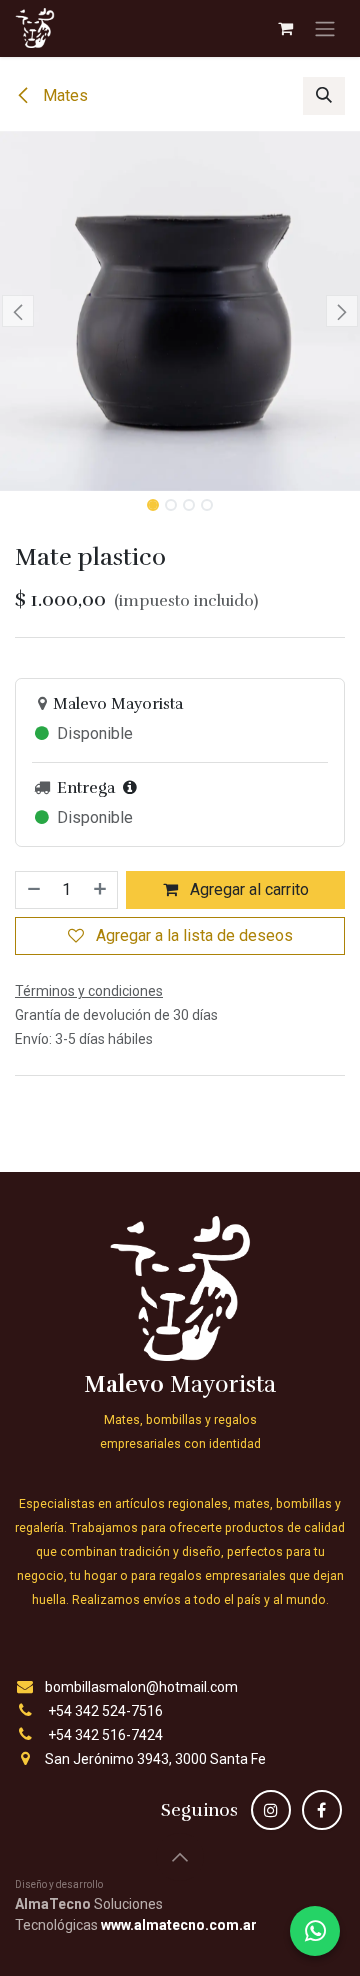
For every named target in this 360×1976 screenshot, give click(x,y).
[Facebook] (322, 1810)
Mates (63, 95)
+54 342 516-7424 (105, 1735)
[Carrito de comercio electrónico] (285, 28)
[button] (324, 96)
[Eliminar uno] (33, 890)
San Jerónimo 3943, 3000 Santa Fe (155, 1759)
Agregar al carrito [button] (247, 889)
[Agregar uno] (101, 890)
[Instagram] (271, 1810)
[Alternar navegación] (325, 28)
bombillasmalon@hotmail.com (141, 1687)
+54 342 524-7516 (105, 1711)
